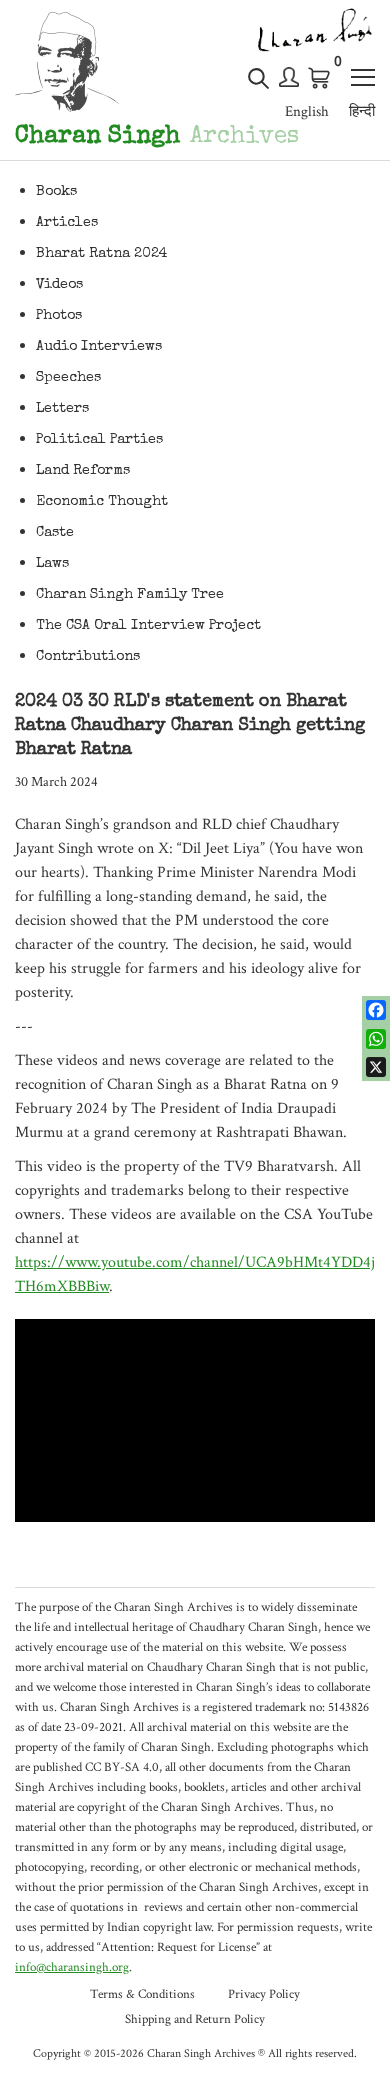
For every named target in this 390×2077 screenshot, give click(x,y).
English (307, 111)
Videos (59, 285)
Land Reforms (83, 471)
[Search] (258, 86)
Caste (55, 533)
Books (56, 192)
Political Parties (99, 440)
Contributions (88, 657)
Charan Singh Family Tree (130, 595)
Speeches (68, 378)
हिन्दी (362, 111)
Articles (67, 223)
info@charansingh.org (72, 1967)
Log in (289, 77)
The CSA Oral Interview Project (148, 626)
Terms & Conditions (142, 1994)
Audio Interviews (99, 347)
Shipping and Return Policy (195, 2019)
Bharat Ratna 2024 (102, 254)
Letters (62, 409)
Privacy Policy (264, 1994)
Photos (59, 316)
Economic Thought (102, 502)
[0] (320, 78)
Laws (52, 564)
